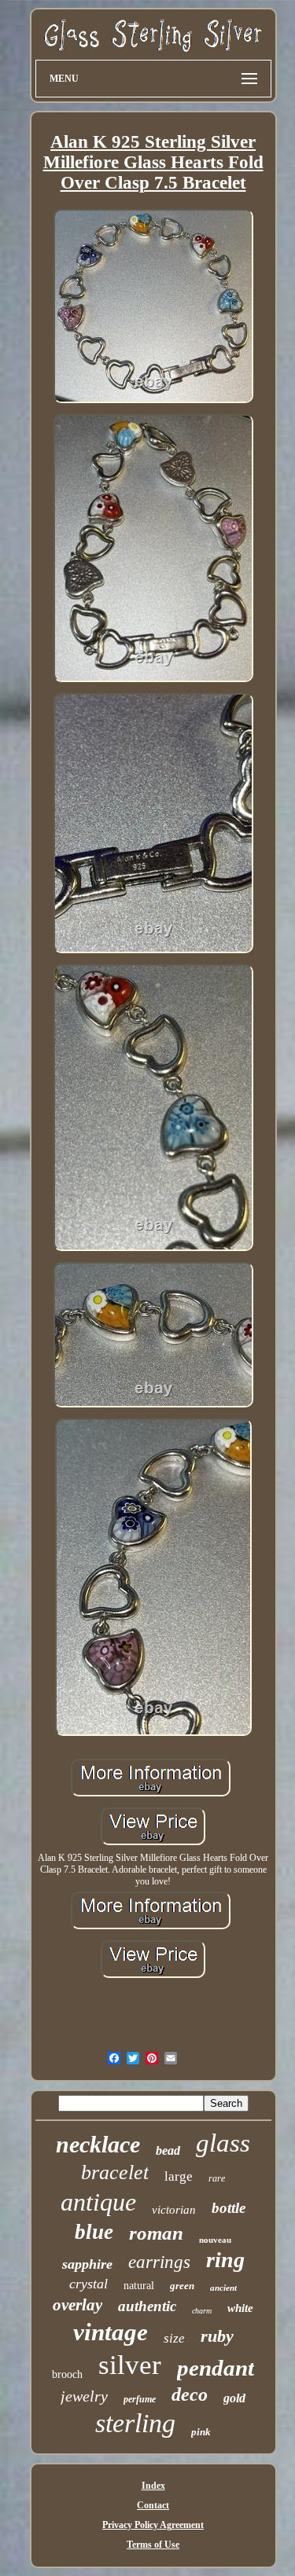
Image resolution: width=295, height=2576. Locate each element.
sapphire (87, 2264)
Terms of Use (153, 2545)
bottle (229, 2208)
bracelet (115, 2172)
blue (94, 2232)
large (179, 2176)
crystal (88, 2284)
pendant (216, 2368)
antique (98, 2202)
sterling (135, 2423)
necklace (98, 2144)
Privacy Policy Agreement (153, 2525)
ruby (217, 2336)
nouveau (215, 2240)
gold (234, 2398)
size (174, 2338)
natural (139, 2286)
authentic (147, 2306)
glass (223, 2143)
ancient (223, 2288)
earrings (159, 2262)
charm (202, 2311)
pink (201, 2432)
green (182, 2286)
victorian (174, 2210)
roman (156, 2233)
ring (225, 2260)
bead (168, 2150)
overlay (77, 2305)
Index (153, 2486)
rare (217, 2178)
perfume (140, 2399)
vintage (111, 2332)
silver (130, 2365)
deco (190, 2394)
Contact (153, 2505)
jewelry (84, 2396)
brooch (67, 2374)
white (240, 2308)
